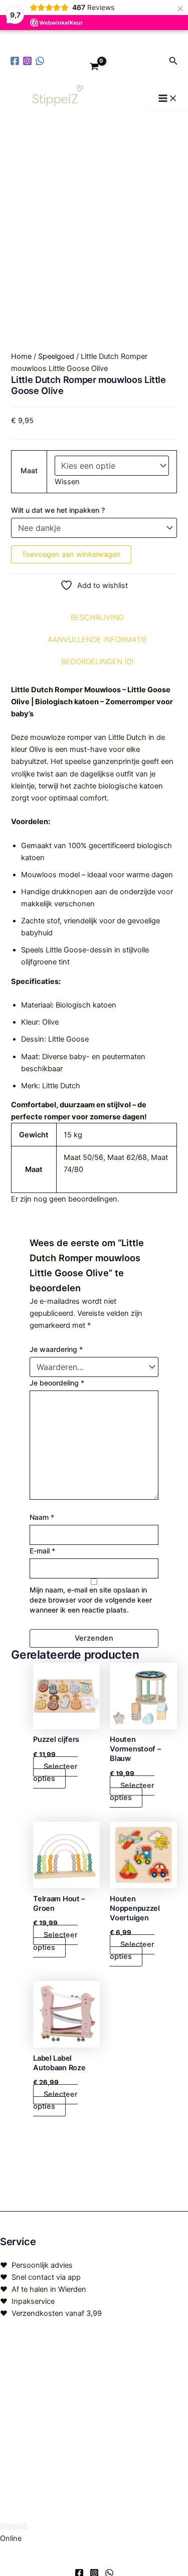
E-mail (42, 1551)
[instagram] (29, 61)
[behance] (41, 61)
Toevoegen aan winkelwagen (71, 554)
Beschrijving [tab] (97, 618)
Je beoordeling (57, 1383)
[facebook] (16, 61)
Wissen (67, 482)
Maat (29, 470)
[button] (173, 61)
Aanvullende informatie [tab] (98, 640)
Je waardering (56, 1349)
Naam (42, 1517)
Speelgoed (56, 356)
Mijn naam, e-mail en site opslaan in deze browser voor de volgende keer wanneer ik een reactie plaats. (91, 1600)
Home (21, 356)
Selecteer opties (55, 1772)
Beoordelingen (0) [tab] (98, 662)
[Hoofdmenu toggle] (168, 99)
